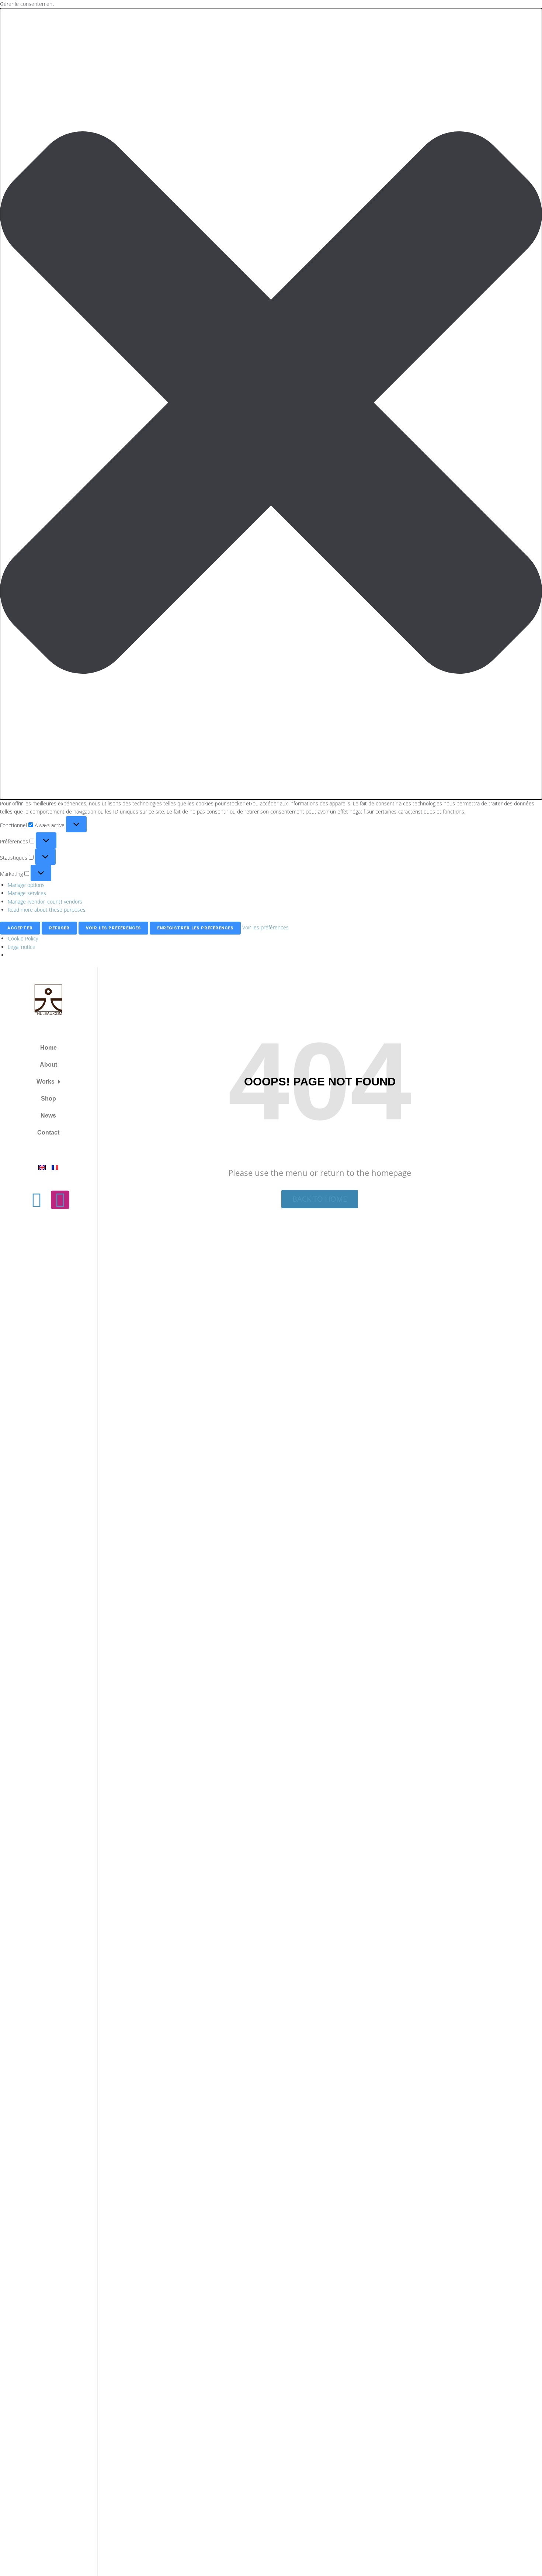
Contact (48, 1132)
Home (48, 1048)
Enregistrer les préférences (195, 928)
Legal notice (22, 947)
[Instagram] (60, 1200)
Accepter (20, 928)
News (48, 1116)
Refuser (59, 928)
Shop (48, 1099)
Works (46, 1082)
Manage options (26, 885)
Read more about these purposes (47, 910)
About (48, 1065)
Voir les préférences (113, 928)
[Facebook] (37, 1200)
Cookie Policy (23, 938)
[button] (271, 404)
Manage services (27, 893)
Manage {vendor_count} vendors (45, 902)
